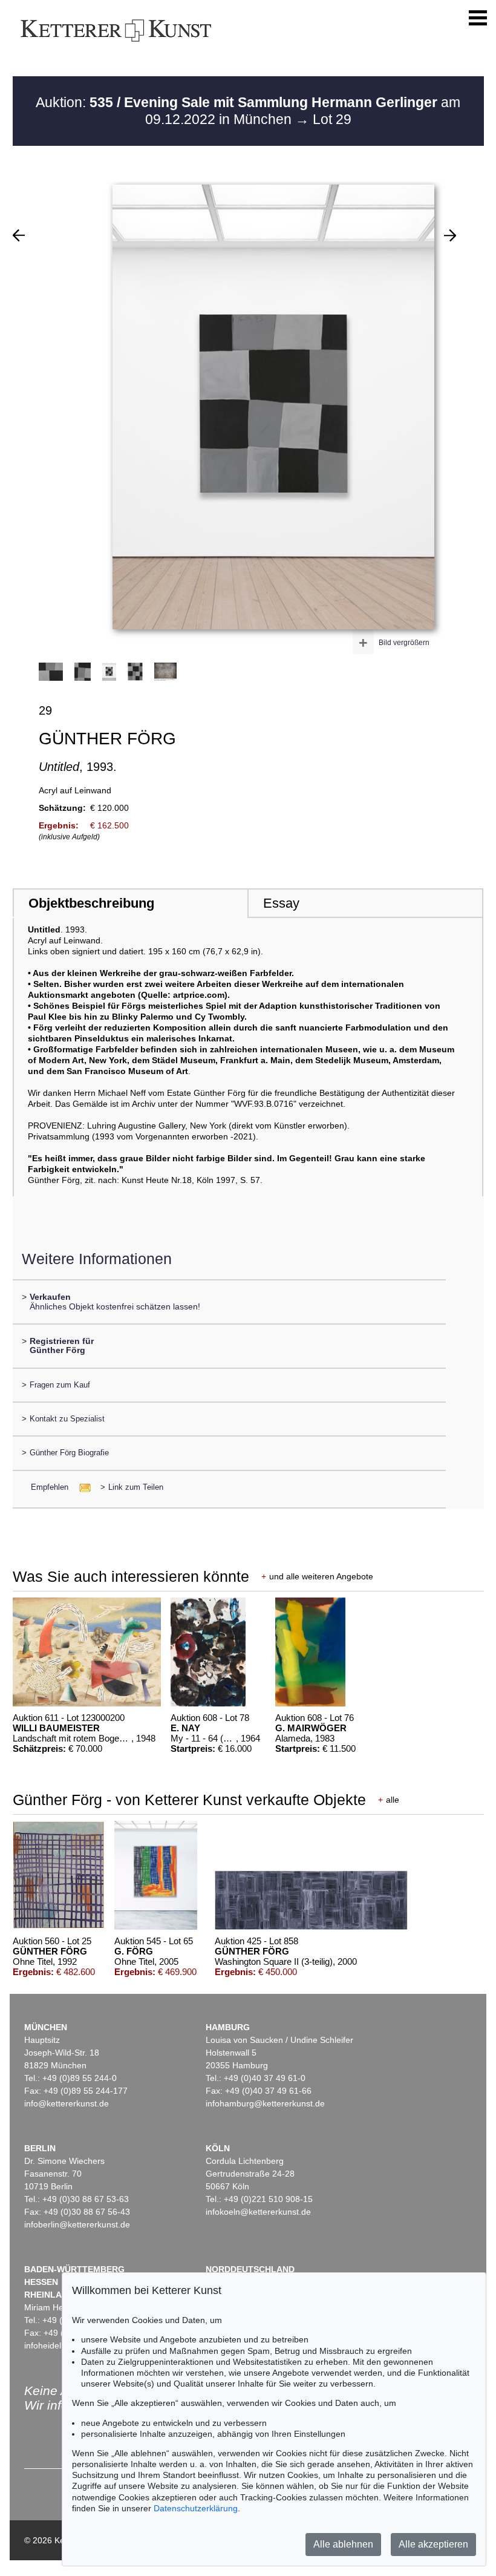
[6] (19, 235)
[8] (450, 235)
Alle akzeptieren (433, 2544)
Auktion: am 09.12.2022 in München (248, 111)
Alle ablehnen (343, 2544)
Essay (281, 903)
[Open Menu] (478, 18)
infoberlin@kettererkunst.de (77, 2224)
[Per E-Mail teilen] (81, 1487)
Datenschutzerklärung (196, 2508)
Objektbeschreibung (91, 903)
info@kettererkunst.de (67, 2103)
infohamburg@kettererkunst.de (265, 2103)
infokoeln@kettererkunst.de (258, 2212)
